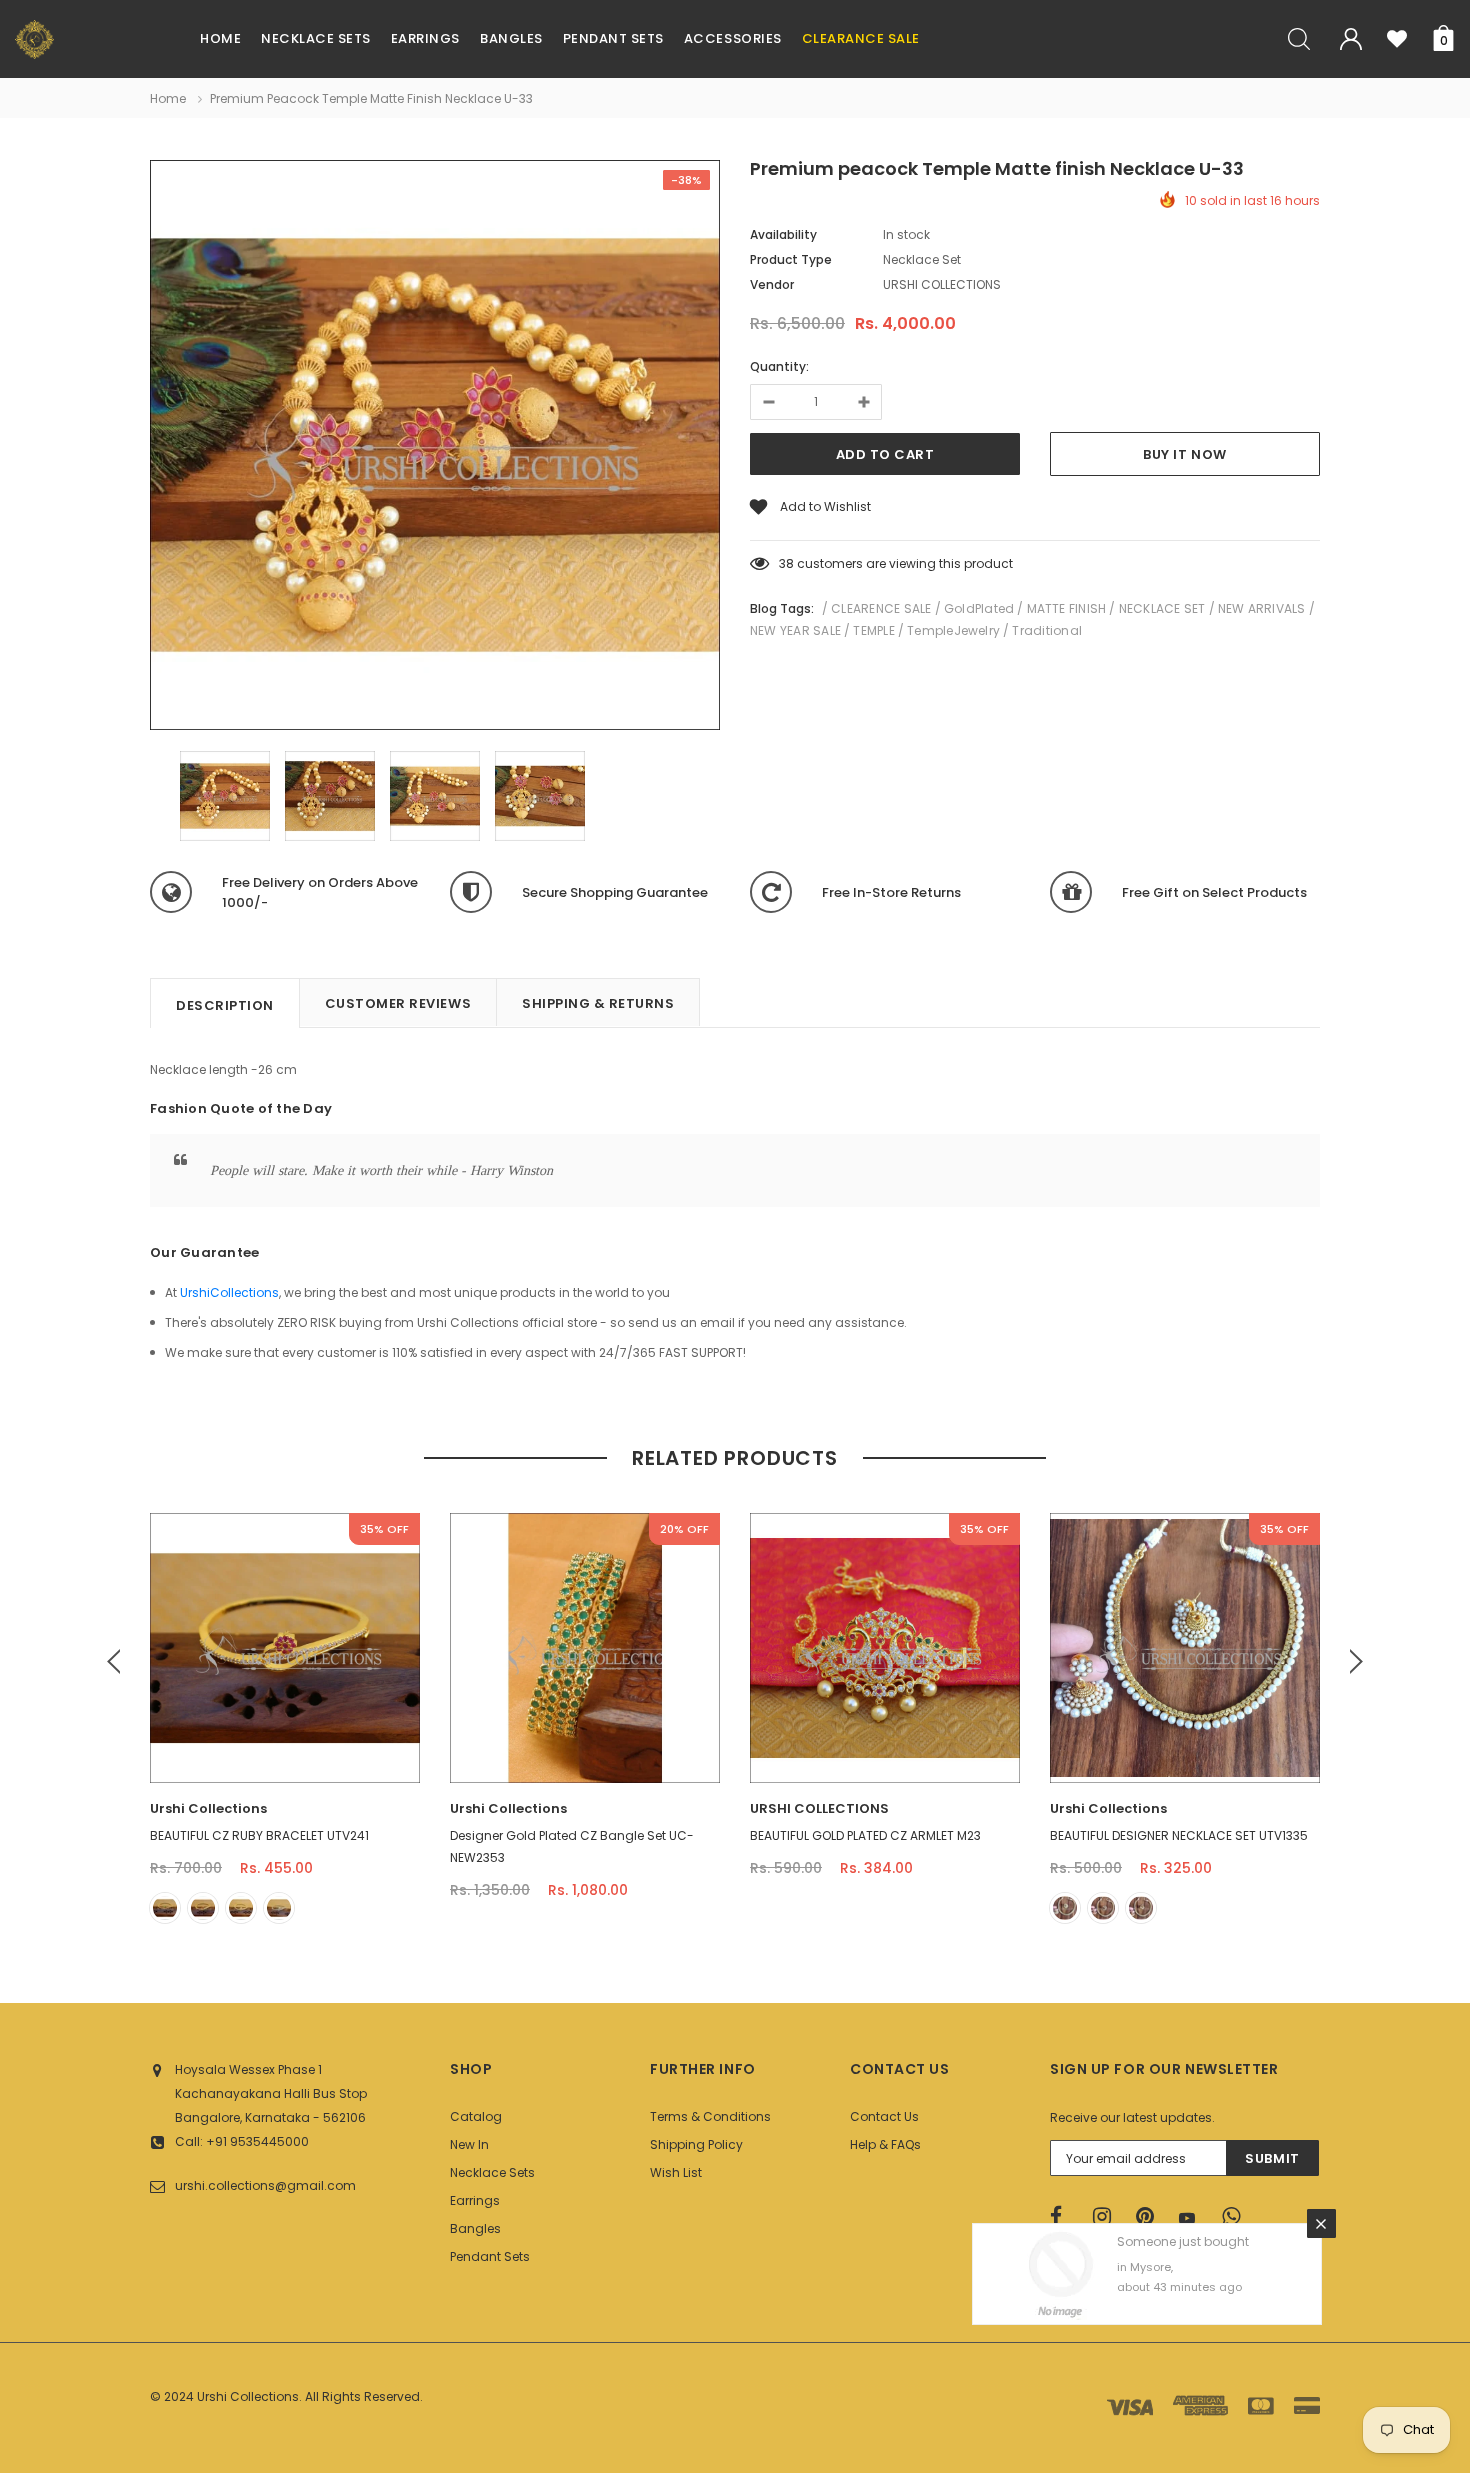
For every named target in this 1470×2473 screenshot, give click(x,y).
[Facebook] (1065, 2217)
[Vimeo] (1237, 2217)
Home (168, 98)
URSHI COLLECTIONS (819, 1808)
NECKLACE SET (1162, 608)
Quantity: (779, 366)
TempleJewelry (953, 630)
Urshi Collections (208, 1808)
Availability (783, 234)
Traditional (1047, 630)
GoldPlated (979, 608)
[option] (435, 448)
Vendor (772, 284)
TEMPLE (873, 630)
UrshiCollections (229, 1292)
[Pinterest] (1151, 2217)
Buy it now (1184, 454)
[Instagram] (1108, 2217)
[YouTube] (1194, 2218)
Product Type (791, 259)
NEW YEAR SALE (795, 630)
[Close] (1321, 2223)
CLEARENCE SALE (881, 608)
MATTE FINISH (1067, 608)
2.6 (585, 1716)
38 (786, 563)
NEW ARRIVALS (1262, 608)
